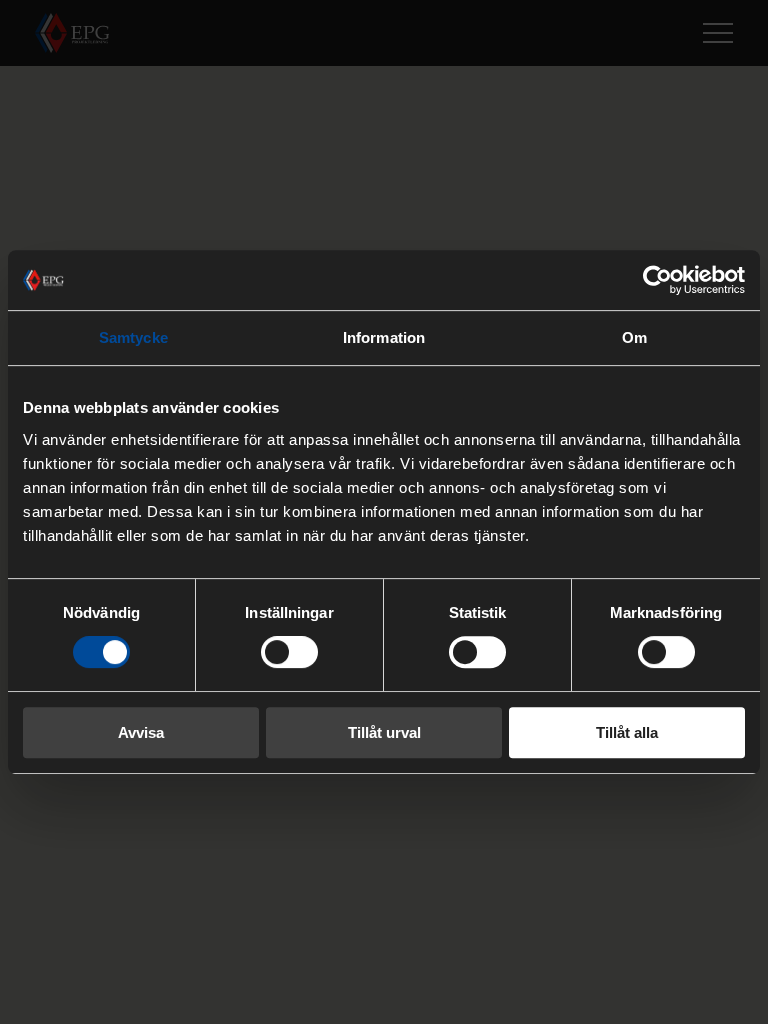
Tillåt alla (627, 732)
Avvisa (141, 732)
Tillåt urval (384, 732)
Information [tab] (384, 337)
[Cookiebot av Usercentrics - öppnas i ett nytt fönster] (657, 280)
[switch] (289, 652)
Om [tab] (634, 337)
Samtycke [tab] (133, 337)
